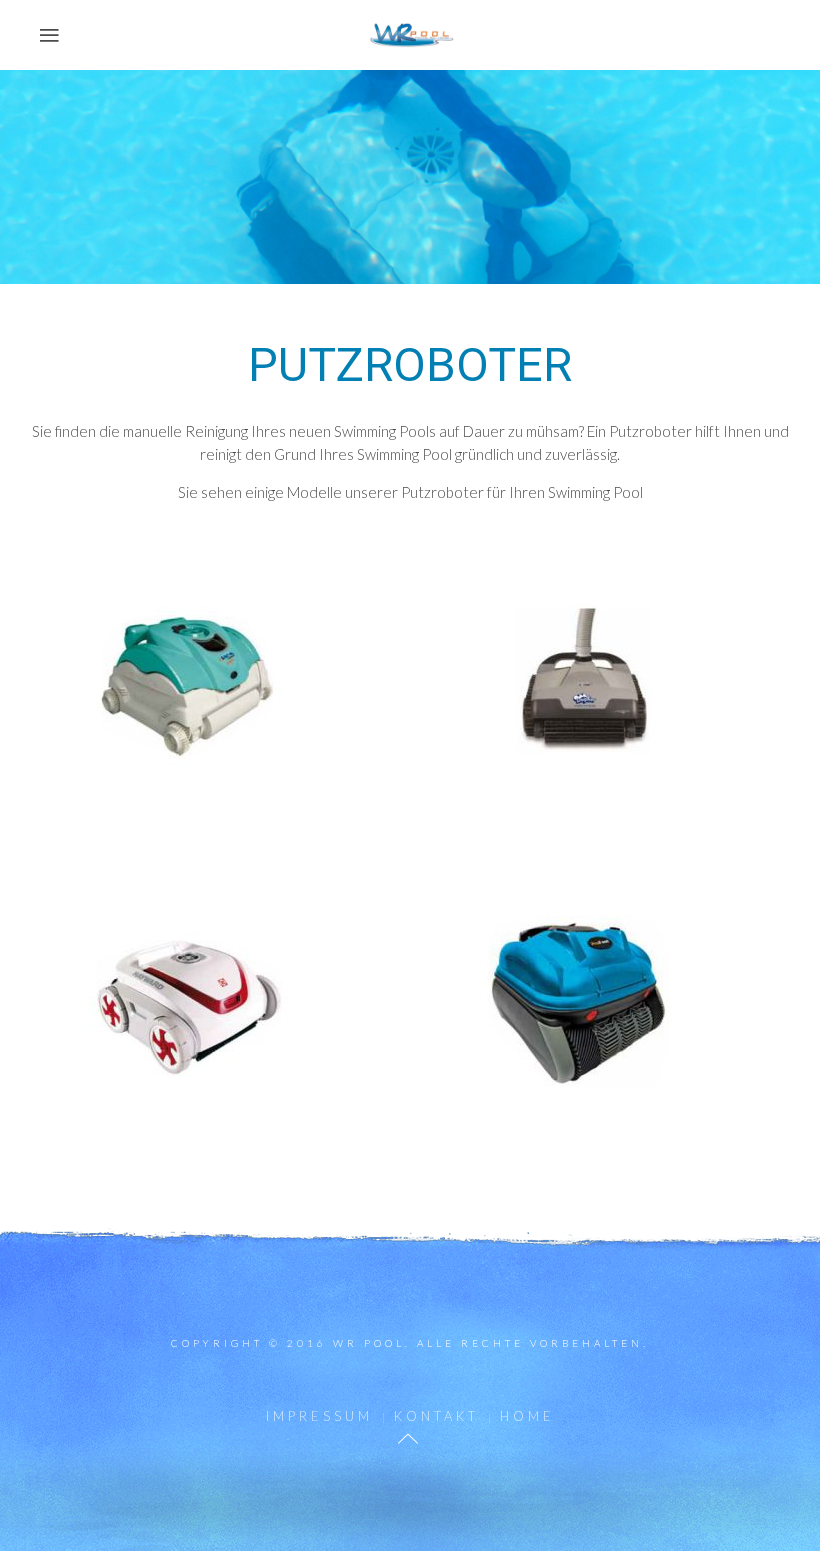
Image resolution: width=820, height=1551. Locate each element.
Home (527, 1416)
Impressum (319, 1416)
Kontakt (436, 1416)
